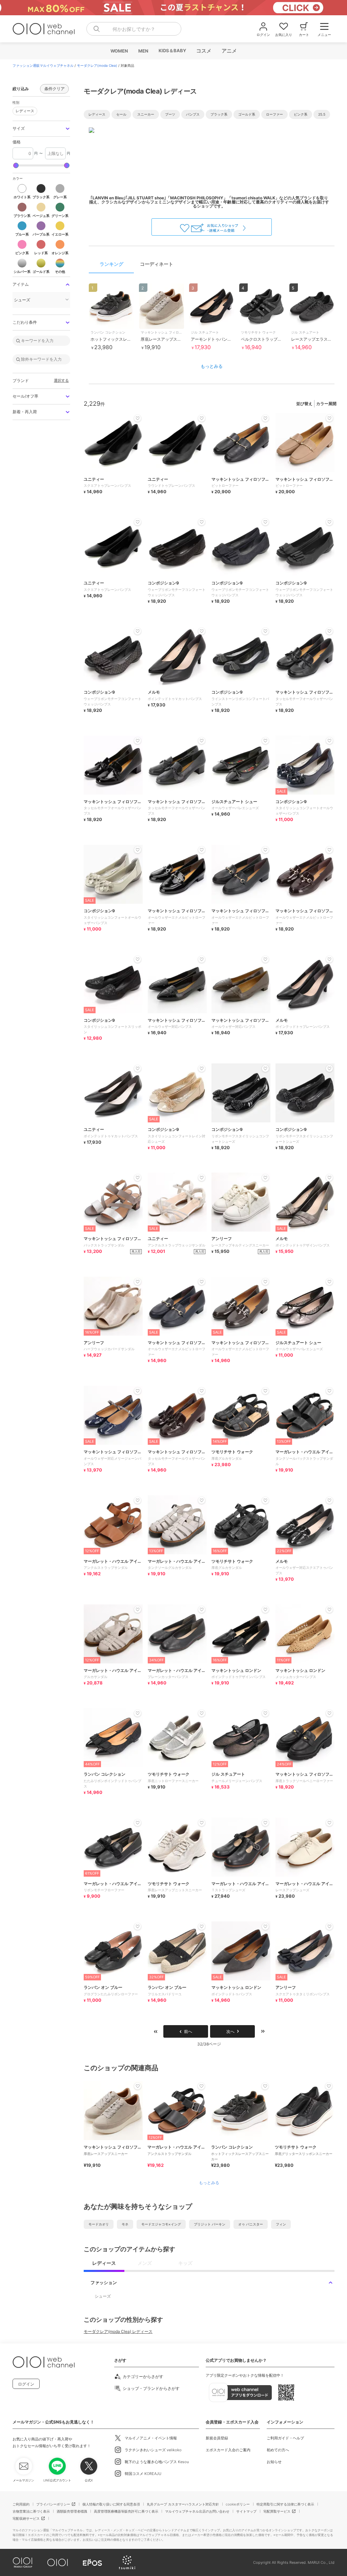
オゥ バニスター (251, 2224)
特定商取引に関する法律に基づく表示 (285, 2504)
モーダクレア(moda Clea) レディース (118, 2331)
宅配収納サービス (26, 2518)
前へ (188, 2031)
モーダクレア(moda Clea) (97, 65)
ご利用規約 (21, 2504)
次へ (230, 2031)
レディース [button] (23, 110)
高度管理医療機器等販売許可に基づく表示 (126, 2511)
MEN (143, 51)
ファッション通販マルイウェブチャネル (43, 65)
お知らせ (274, 2462)
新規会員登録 (217, 2438)
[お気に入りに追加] (138, 2086)
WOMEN (119, 51)
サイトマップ (246, 2511)
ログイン (26, 2384)
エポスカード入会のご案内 (228, 2450)
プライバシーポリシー (53, 2504)
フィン (281, 2224)
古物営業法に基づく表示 (31, 2511)
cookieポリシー (238, 2504)
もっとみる (212, 366)
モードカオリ (99, 2224)
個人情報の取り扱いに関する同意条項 (111, 2504)
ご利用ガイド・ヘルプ (285, 2438)
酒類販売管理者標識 (72, 2511)
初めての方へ (278, 2450)
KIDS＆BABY (172, 51)
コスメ (203, 51)
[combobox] (134, 29)
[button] (41, 129)
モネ (125, 2224)
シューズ (103, 2296)
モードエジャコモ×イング (161, 2224)
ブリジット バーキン (210, 2224)
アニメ (229, 51)
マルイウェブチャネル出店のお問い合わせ (197, 2511)
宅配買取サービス (277, 2511)
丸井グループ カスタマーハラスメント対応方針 (183, 2504)
